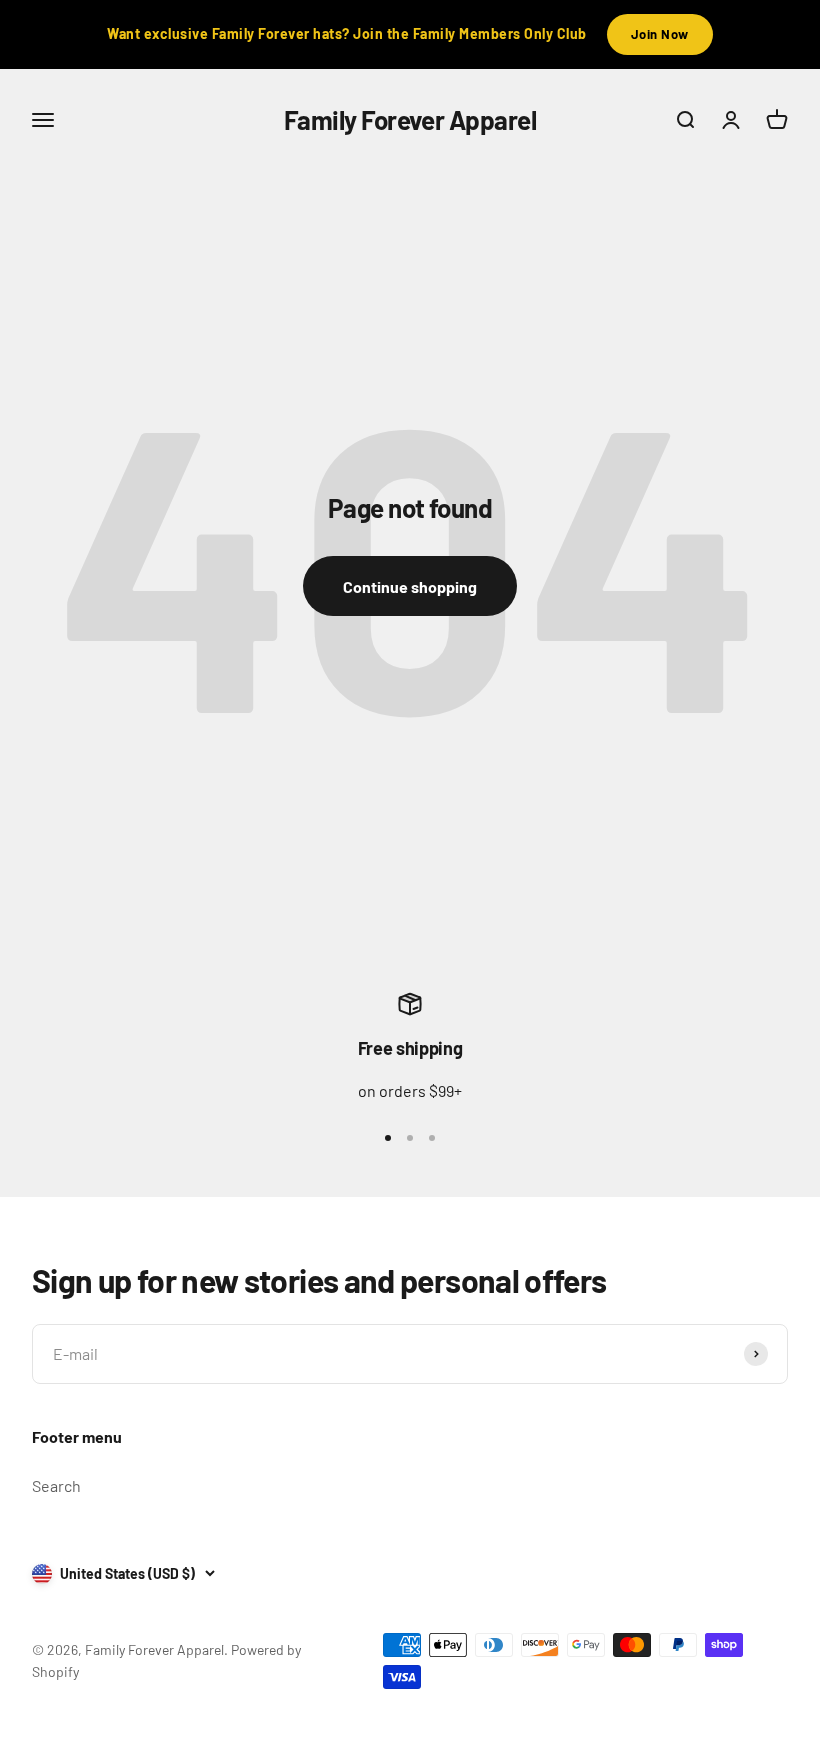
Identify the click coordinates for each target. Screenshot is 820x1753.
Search (56, 1485)
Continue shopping (410, 586)
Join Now (660, 34)
